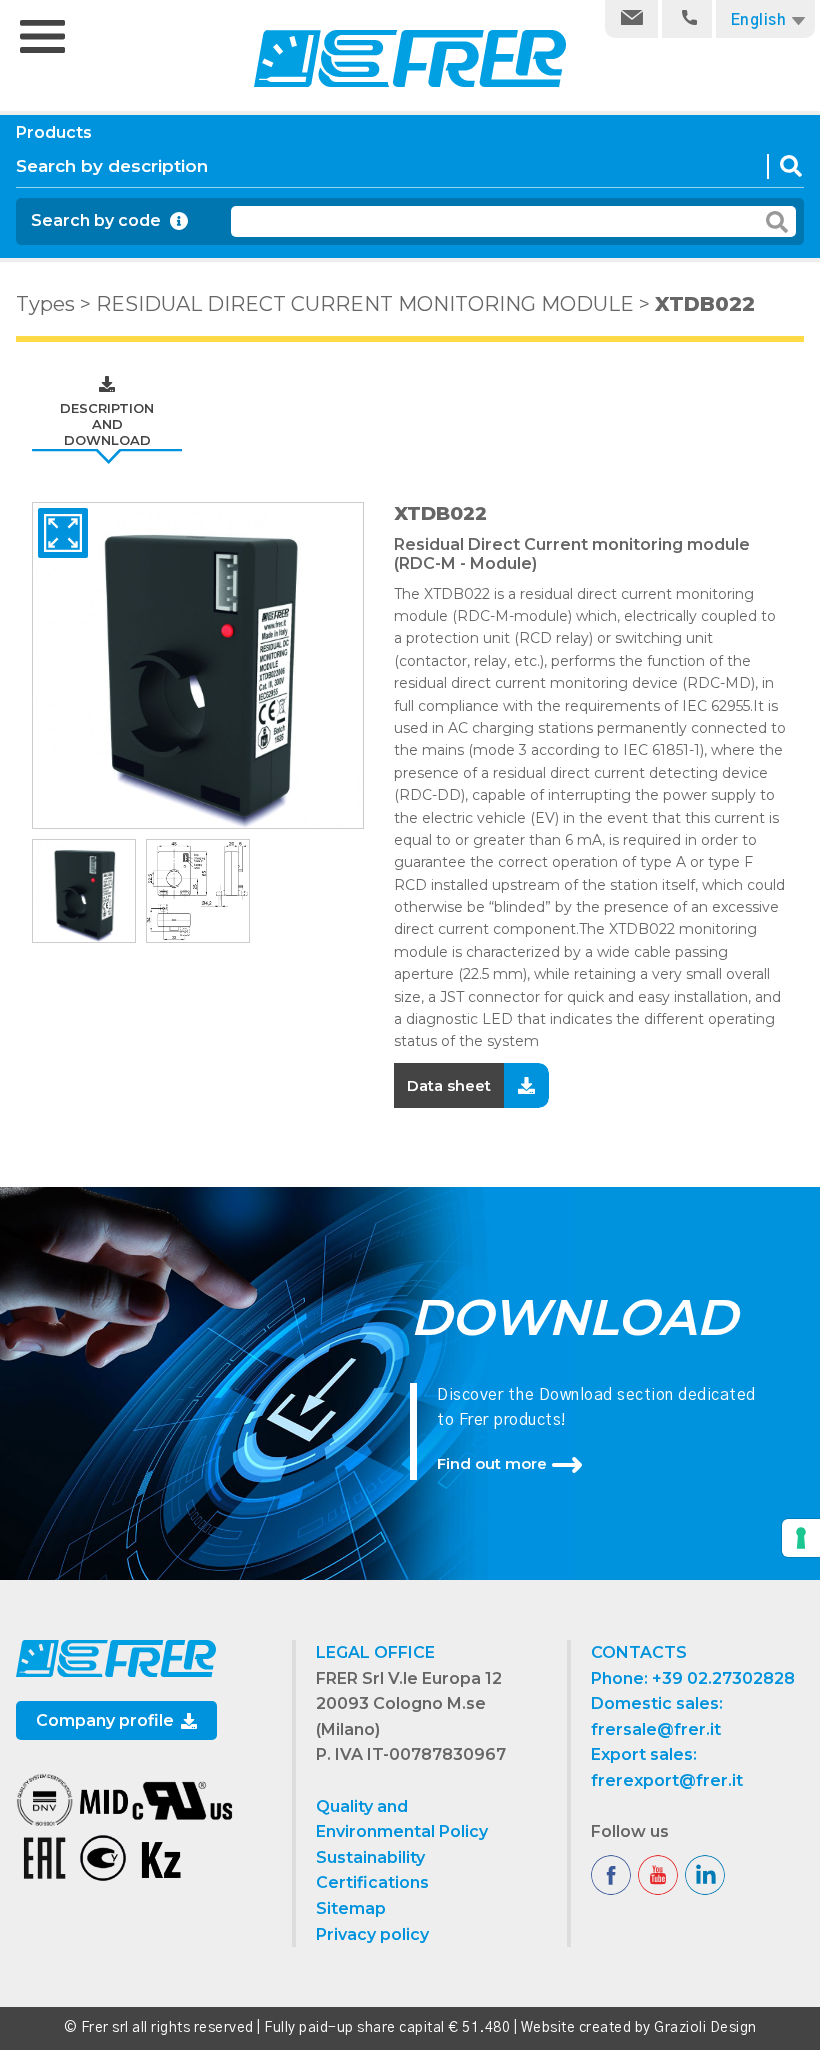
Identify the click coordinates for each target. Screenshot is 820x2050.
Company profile (107, 1720)
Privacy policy (372, 1934)
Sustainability (370, 1857)
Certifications (372, 1882)
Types (45, 304)
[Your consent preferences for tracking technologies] (801, 1538)
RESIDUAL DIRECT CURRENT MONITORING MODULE (365, 304)
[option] (198, 665)
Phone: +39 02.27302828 (693, 1678)
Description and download (107, 424)
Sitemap (351, 1908)
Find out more (492, 1463)
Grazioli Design (705, 2028)
